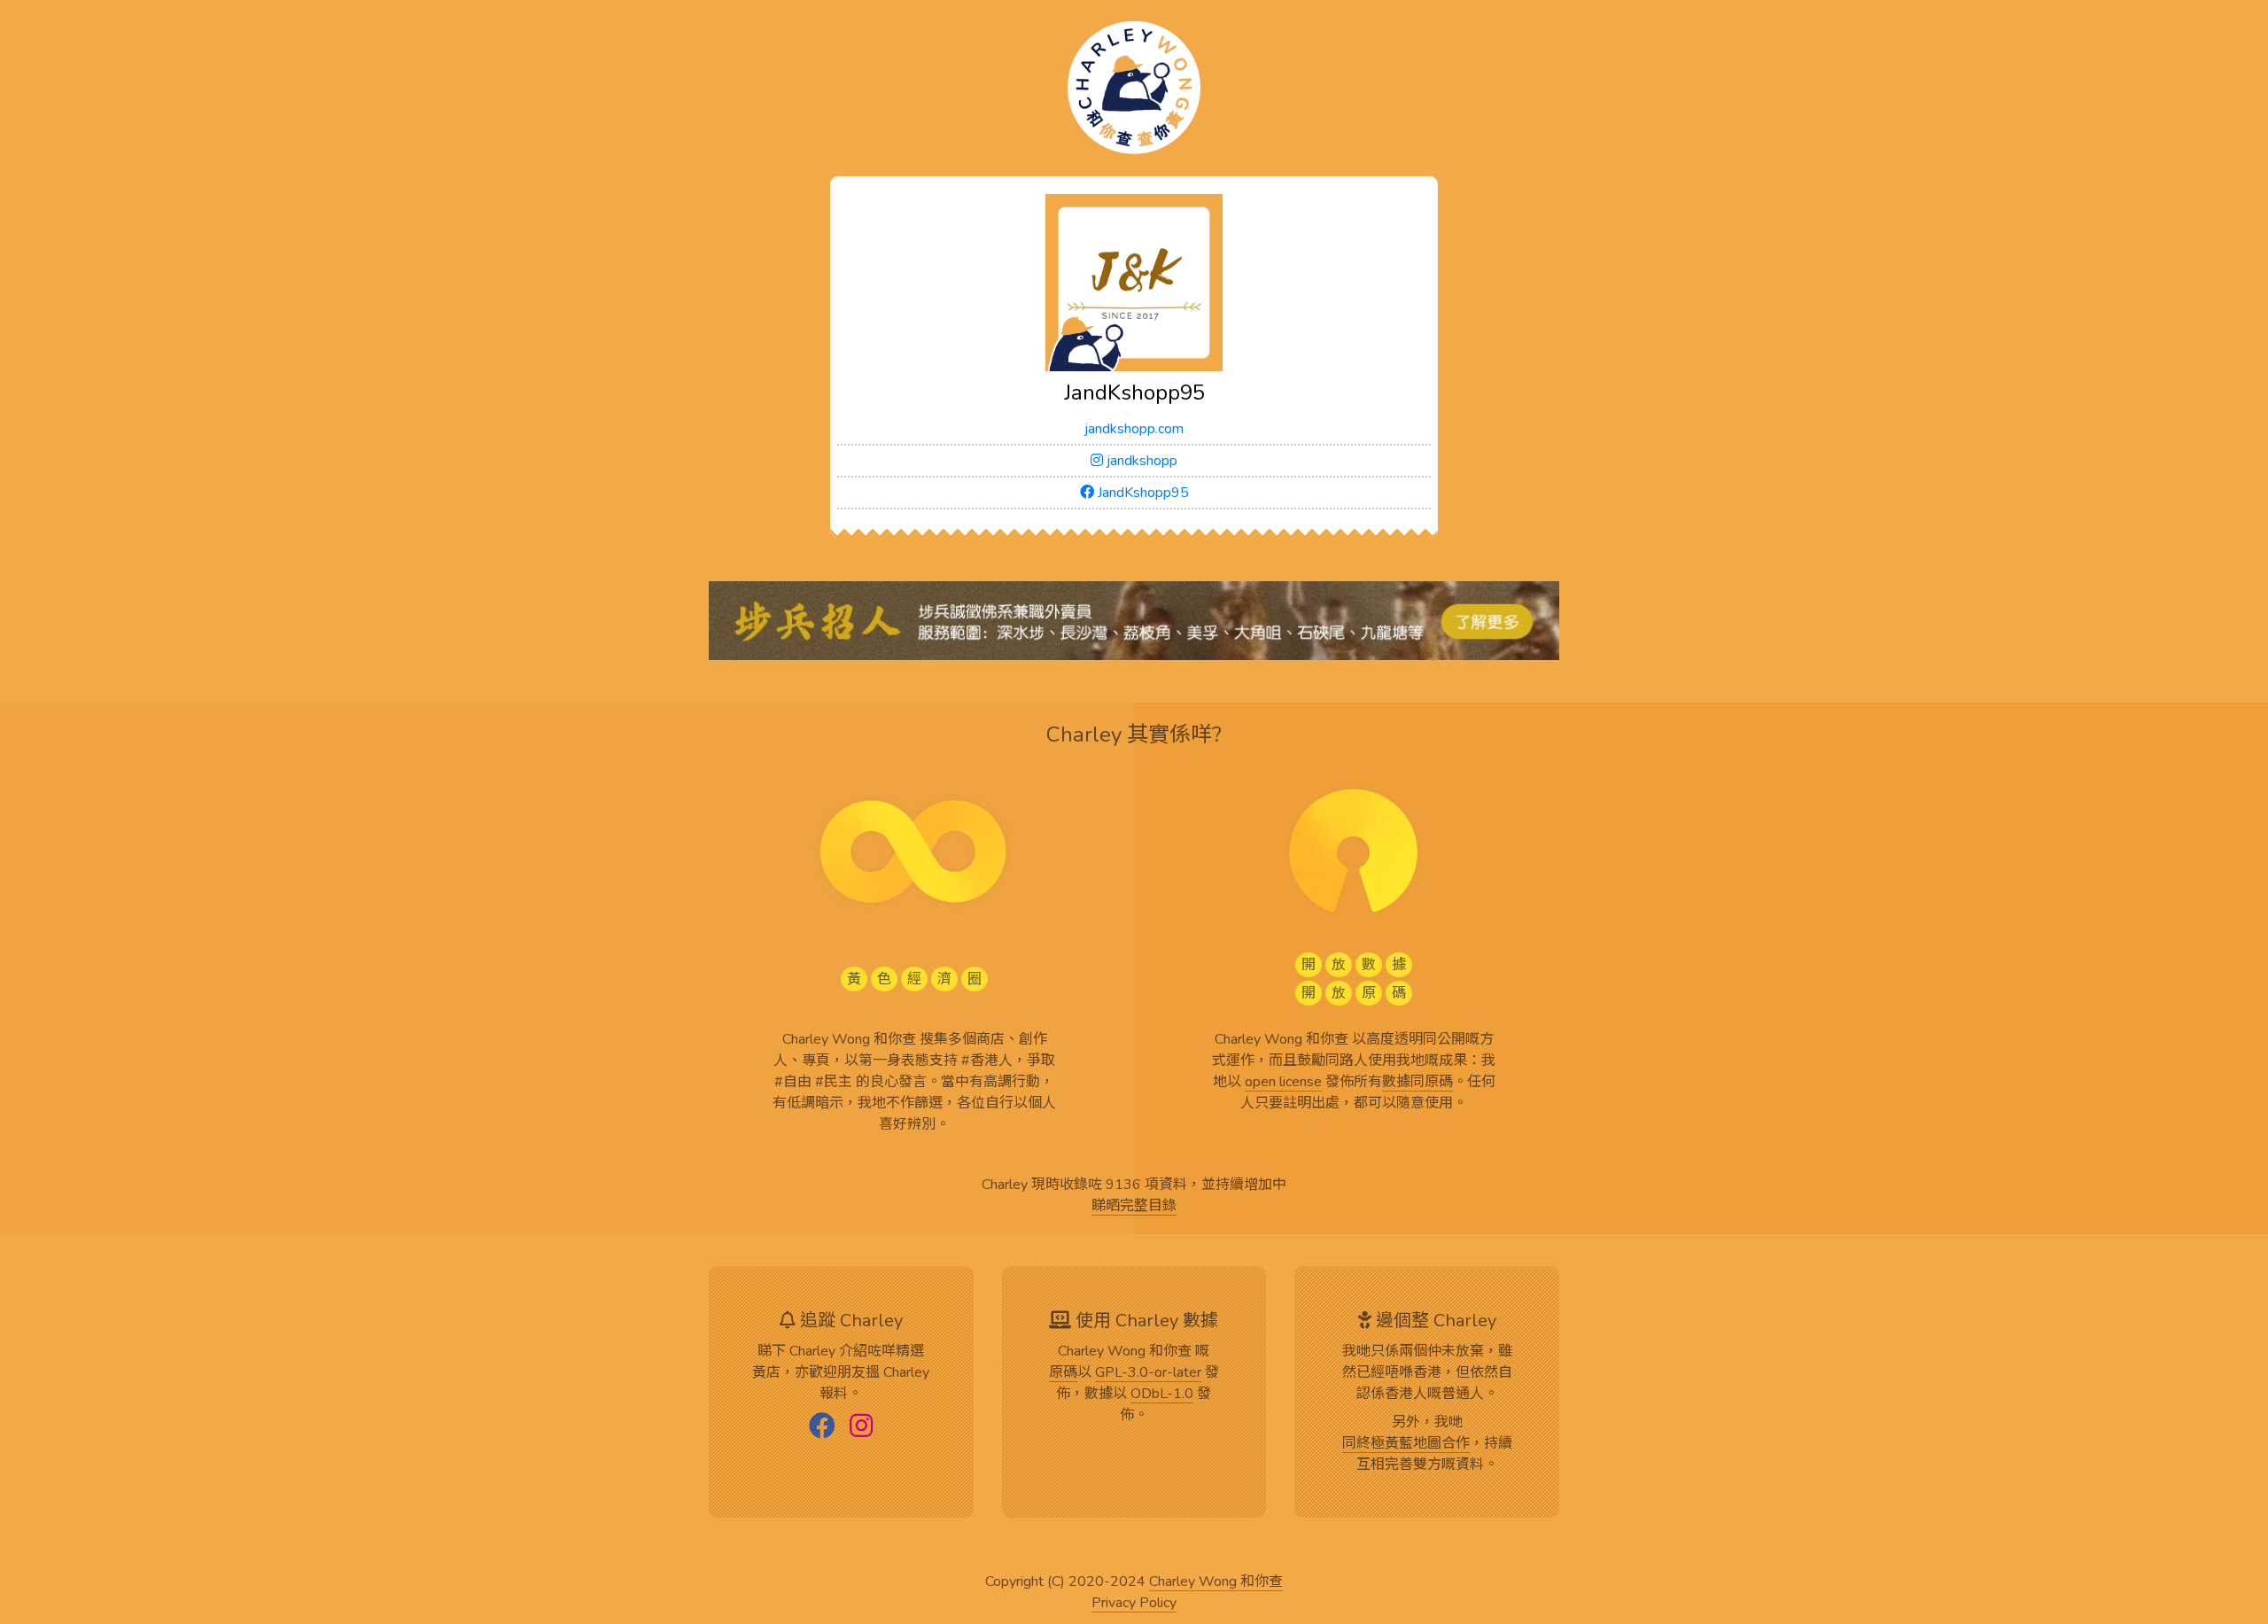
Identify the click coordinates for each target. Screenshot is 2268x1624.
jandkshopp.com (1134, 429)
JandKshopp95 (1142, 493)
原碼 (1063, 1373)
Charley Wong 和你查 (1216, 1582)
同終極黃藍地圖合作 (1406, 1444)
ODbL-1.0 (1162, 1395)
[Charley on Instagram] (861, 1427)
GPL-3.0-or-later (1148, 1373)
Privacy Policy (1134, 1604)
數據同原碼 (1417, 1083)
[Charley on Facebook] (822, 1427)
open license (1283, 1083)
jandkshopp (1140, 461)
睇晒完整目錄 (1134, 1207)
